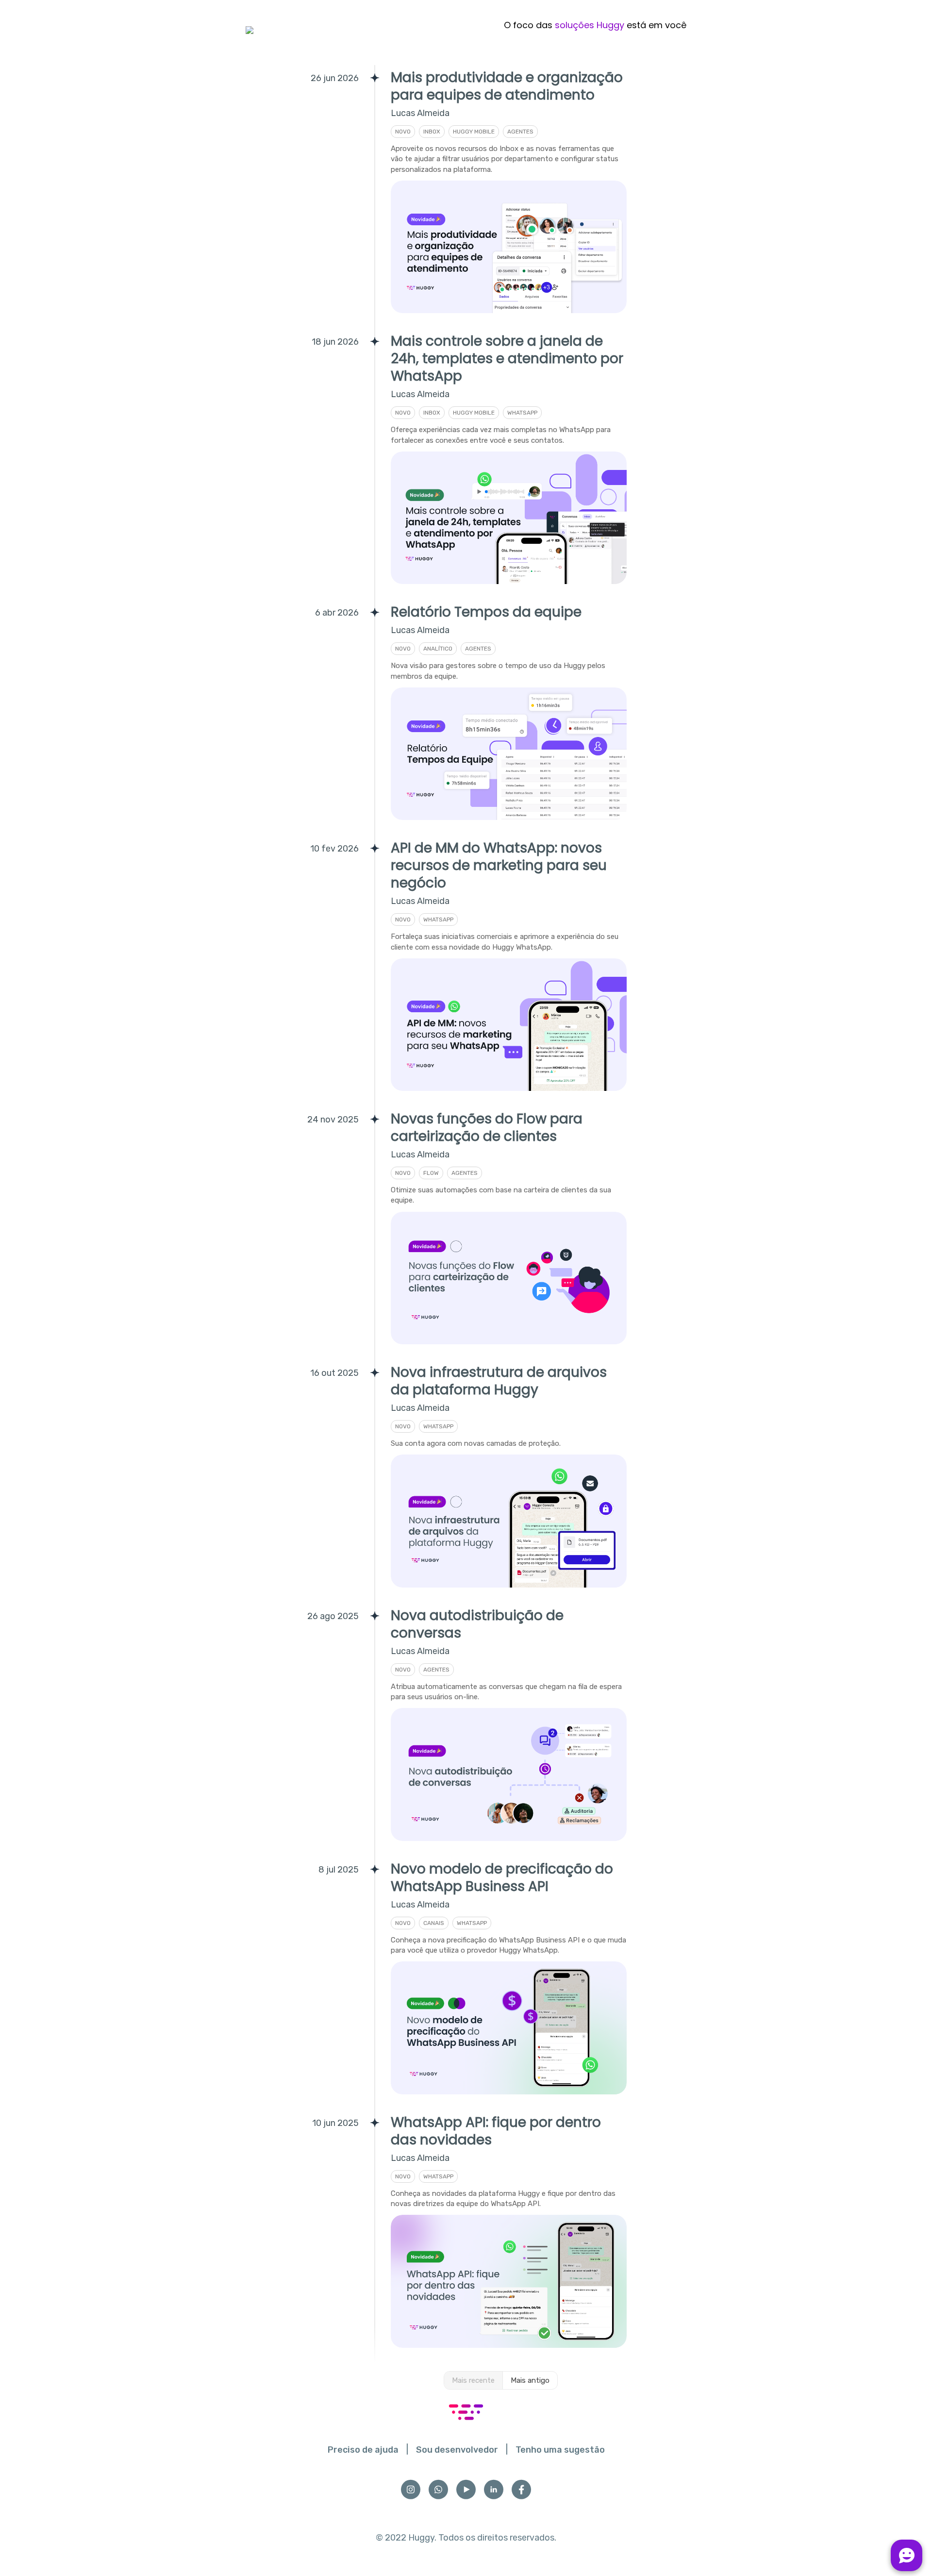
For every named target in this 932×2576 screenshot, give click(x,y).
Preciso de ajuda (363, 2450)
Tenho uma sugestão (560, 2450)
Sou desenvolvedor (457, 2450)
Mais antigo (530, 2380)
